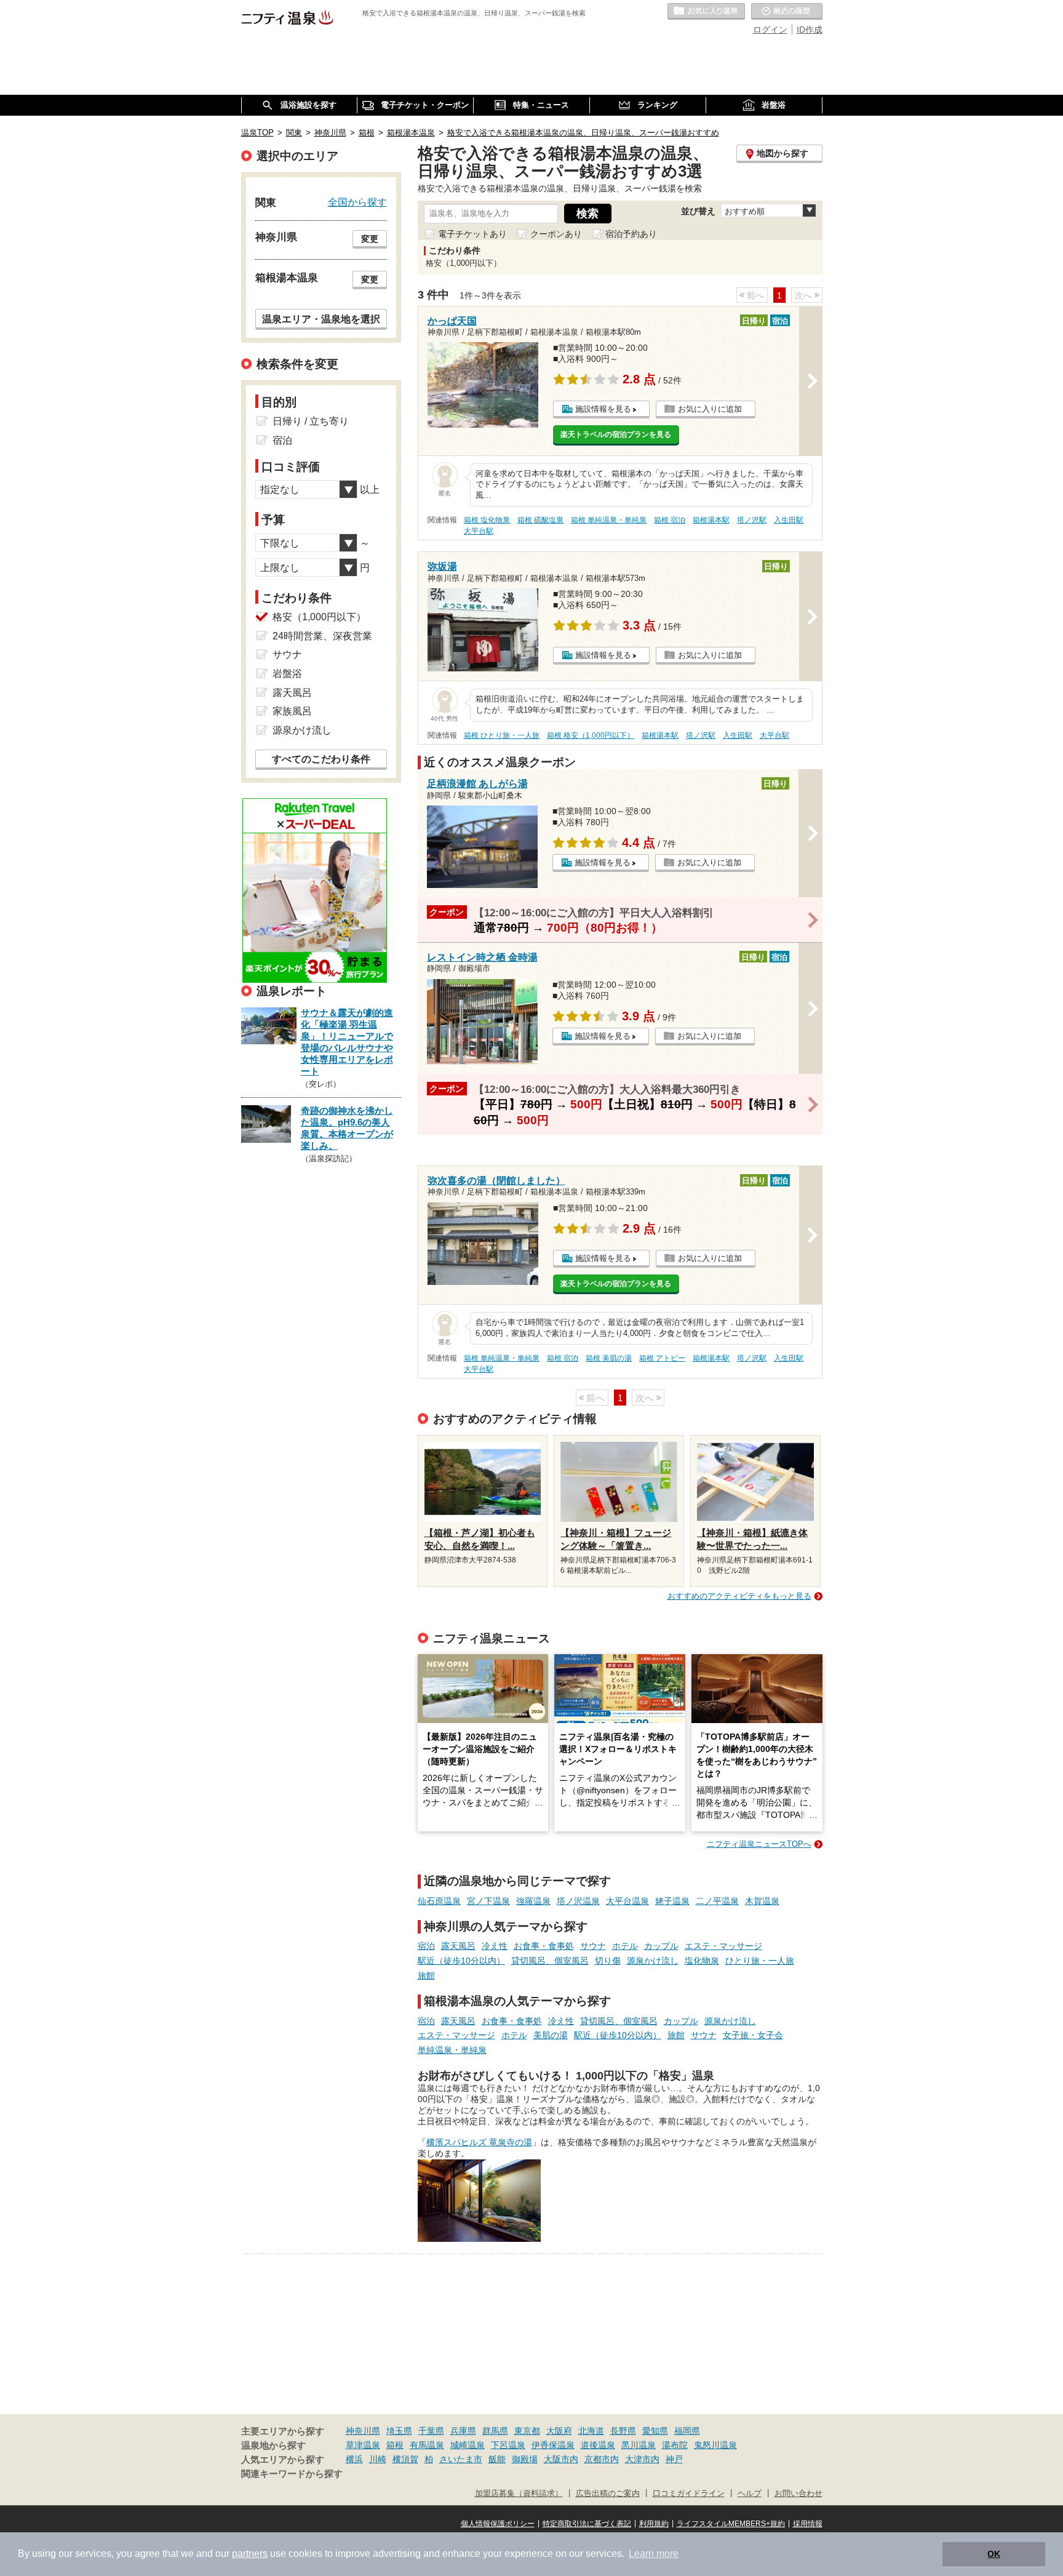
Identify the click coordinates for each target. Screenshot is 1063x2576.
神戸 (674, 2459)
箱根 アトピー (662, 1358)
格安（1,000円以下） (319, 617)
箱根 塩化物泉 (487, 520)
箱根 (395, 2445)
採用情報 (808, 2524)
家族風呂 (292, 711)
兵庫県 (463, 2431)
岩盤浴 (287, 674)
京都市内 (602, 2459)
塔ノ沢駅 (752, 520)
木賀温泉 (762, 1901)
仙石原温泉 (439, 1901)
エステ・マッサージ (723, 1946)
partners (250, 2554)
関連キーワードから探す (292, 2474)
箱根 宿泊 (670, 520)
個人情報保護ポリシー (498, 2524)
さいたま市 (461, 2459)
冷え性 (495, 1946)
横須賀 (405, 2459)
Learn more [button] (654, 2554)
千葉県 (431, 2431)
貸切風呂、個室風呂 (550, 1961)
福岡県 (687, 2431)
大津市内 (642, 2459)
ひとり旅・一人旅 (760, 1961)
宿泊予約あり (631, 234)
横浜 (354, 2459)
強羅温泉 (533, 1901)
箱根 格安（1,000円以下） (591, 735)
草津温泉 (363, 2445)
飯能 (497, 2459)
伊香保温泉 (553, 2445)
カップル (661, 1946)
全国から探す (357, 202)
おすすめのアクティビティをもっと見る (739, 1596)
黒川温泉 (639, 2445)
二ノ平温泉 (717, 1901)
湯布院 (675, 2445)
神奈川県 (363, 2431)
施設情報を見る (603, 409)
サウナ (593, 1946)
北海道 (591, 2431)
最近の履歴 (787, 12)
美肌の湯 (551, 2035)
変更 (370, 239)
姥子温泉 (672, 1901)
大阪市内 (561, 2459)
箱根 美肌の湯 (609, 1358)
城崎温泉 (468, 2445)
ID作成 (810, 30)
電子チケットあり (472, 234)
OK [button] (994, 2554)
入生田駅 (789, 520)
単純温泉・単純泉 (452, 2050)
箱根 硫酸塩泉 (540, 520)
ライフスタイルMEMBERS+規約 (731, 2524)
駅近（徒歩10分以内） (461, 1961)
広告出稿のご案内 (608, 2494)
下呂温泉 (508, 2445)
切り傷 (608, 1961)
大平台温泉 (627, 1901)
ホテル (625, 1946)
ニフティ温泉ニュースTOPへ (759, 1844)
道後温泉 (598, 2445)
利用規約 (654, 2524)
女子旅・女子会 (753, 2035)
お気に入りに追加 (710, 409)
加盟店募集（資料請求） (519, 2494)
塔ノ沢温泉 (578, 1901)
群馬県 (495, 2431)
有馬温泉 (427, 2445)
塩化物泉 (702, 1961)
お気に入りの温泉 (706, 12)
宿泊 (426, 1946)
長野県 (623, 2431)
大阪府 (559, 2431)
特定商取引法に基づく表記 (587, 2524)
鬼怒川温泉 (715, 2445)
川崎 (378, 2459)
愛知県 (655, 2431)
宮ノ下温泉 (488, 1901)
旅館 (426, 1975)
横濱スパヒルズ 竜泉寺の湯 (479, 2142)
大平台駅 (479, 531)
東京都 (527, 2431)
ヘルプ (750, 2494)
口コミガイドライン (689, 2494)
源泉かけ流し (653, 1961)
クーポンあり (556, 234)
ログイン (770, 30)
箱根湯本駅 (711, 520)
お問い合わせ (798, 2494)
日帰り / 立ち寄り (311, 421)
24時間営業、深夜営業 (322, 636)
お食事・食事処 (544, 1946)
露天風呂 (458, 1946)
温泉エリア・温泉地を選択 (321, 319)
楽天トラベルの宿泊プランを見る (616, 434)
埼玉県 (399, 2431)
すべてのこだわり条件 (321, 759)
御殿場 (525, 2459)
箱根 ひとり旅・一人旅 (502, 735)
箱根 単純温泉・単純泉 (609, 520)
